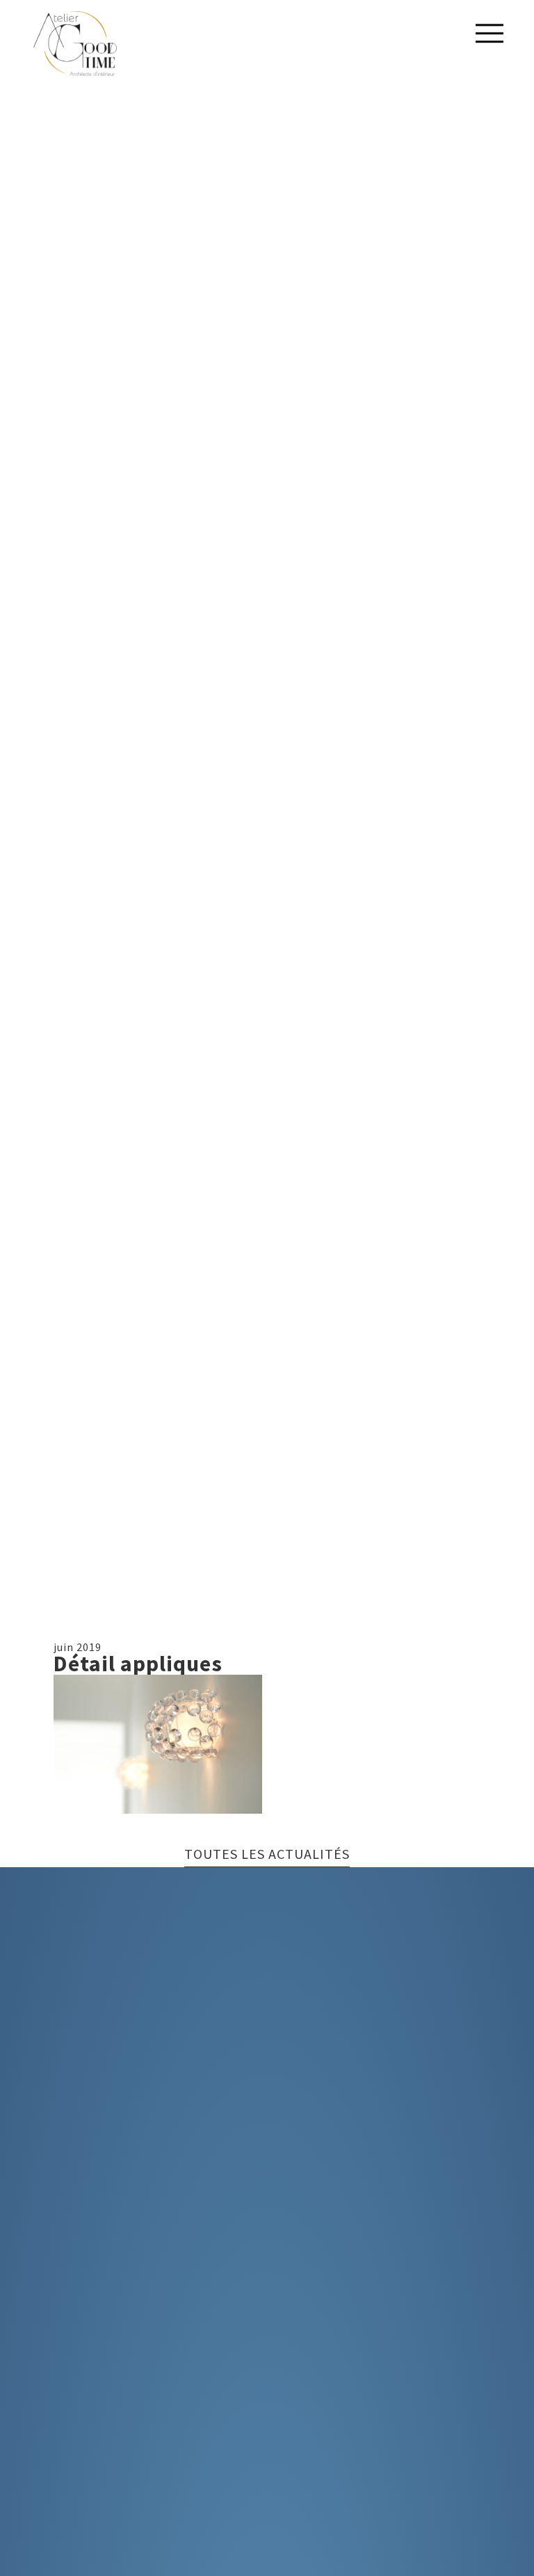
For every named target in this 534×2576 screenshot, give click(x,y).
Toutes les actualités (267, 1855)
